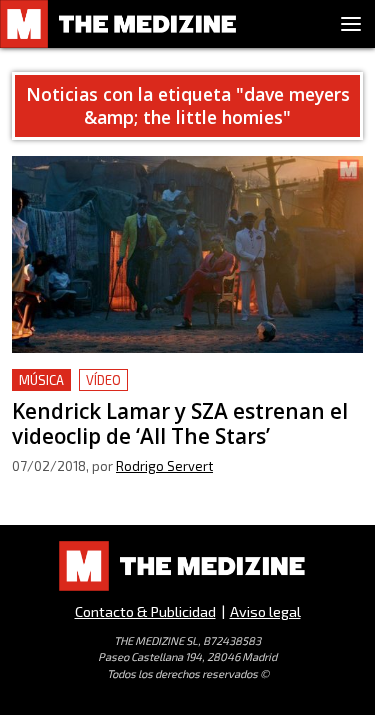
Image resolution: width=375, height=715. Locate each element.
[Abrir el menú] (351, 24)
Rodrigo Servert (164, 466)
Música (41, 380)
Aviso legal (265, 611)
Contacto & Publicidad (145, 611)
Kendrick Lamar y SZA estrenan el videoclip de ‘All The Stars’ (181, 392)
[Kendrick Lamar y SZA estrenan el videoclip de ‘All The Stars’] (187, 254)
